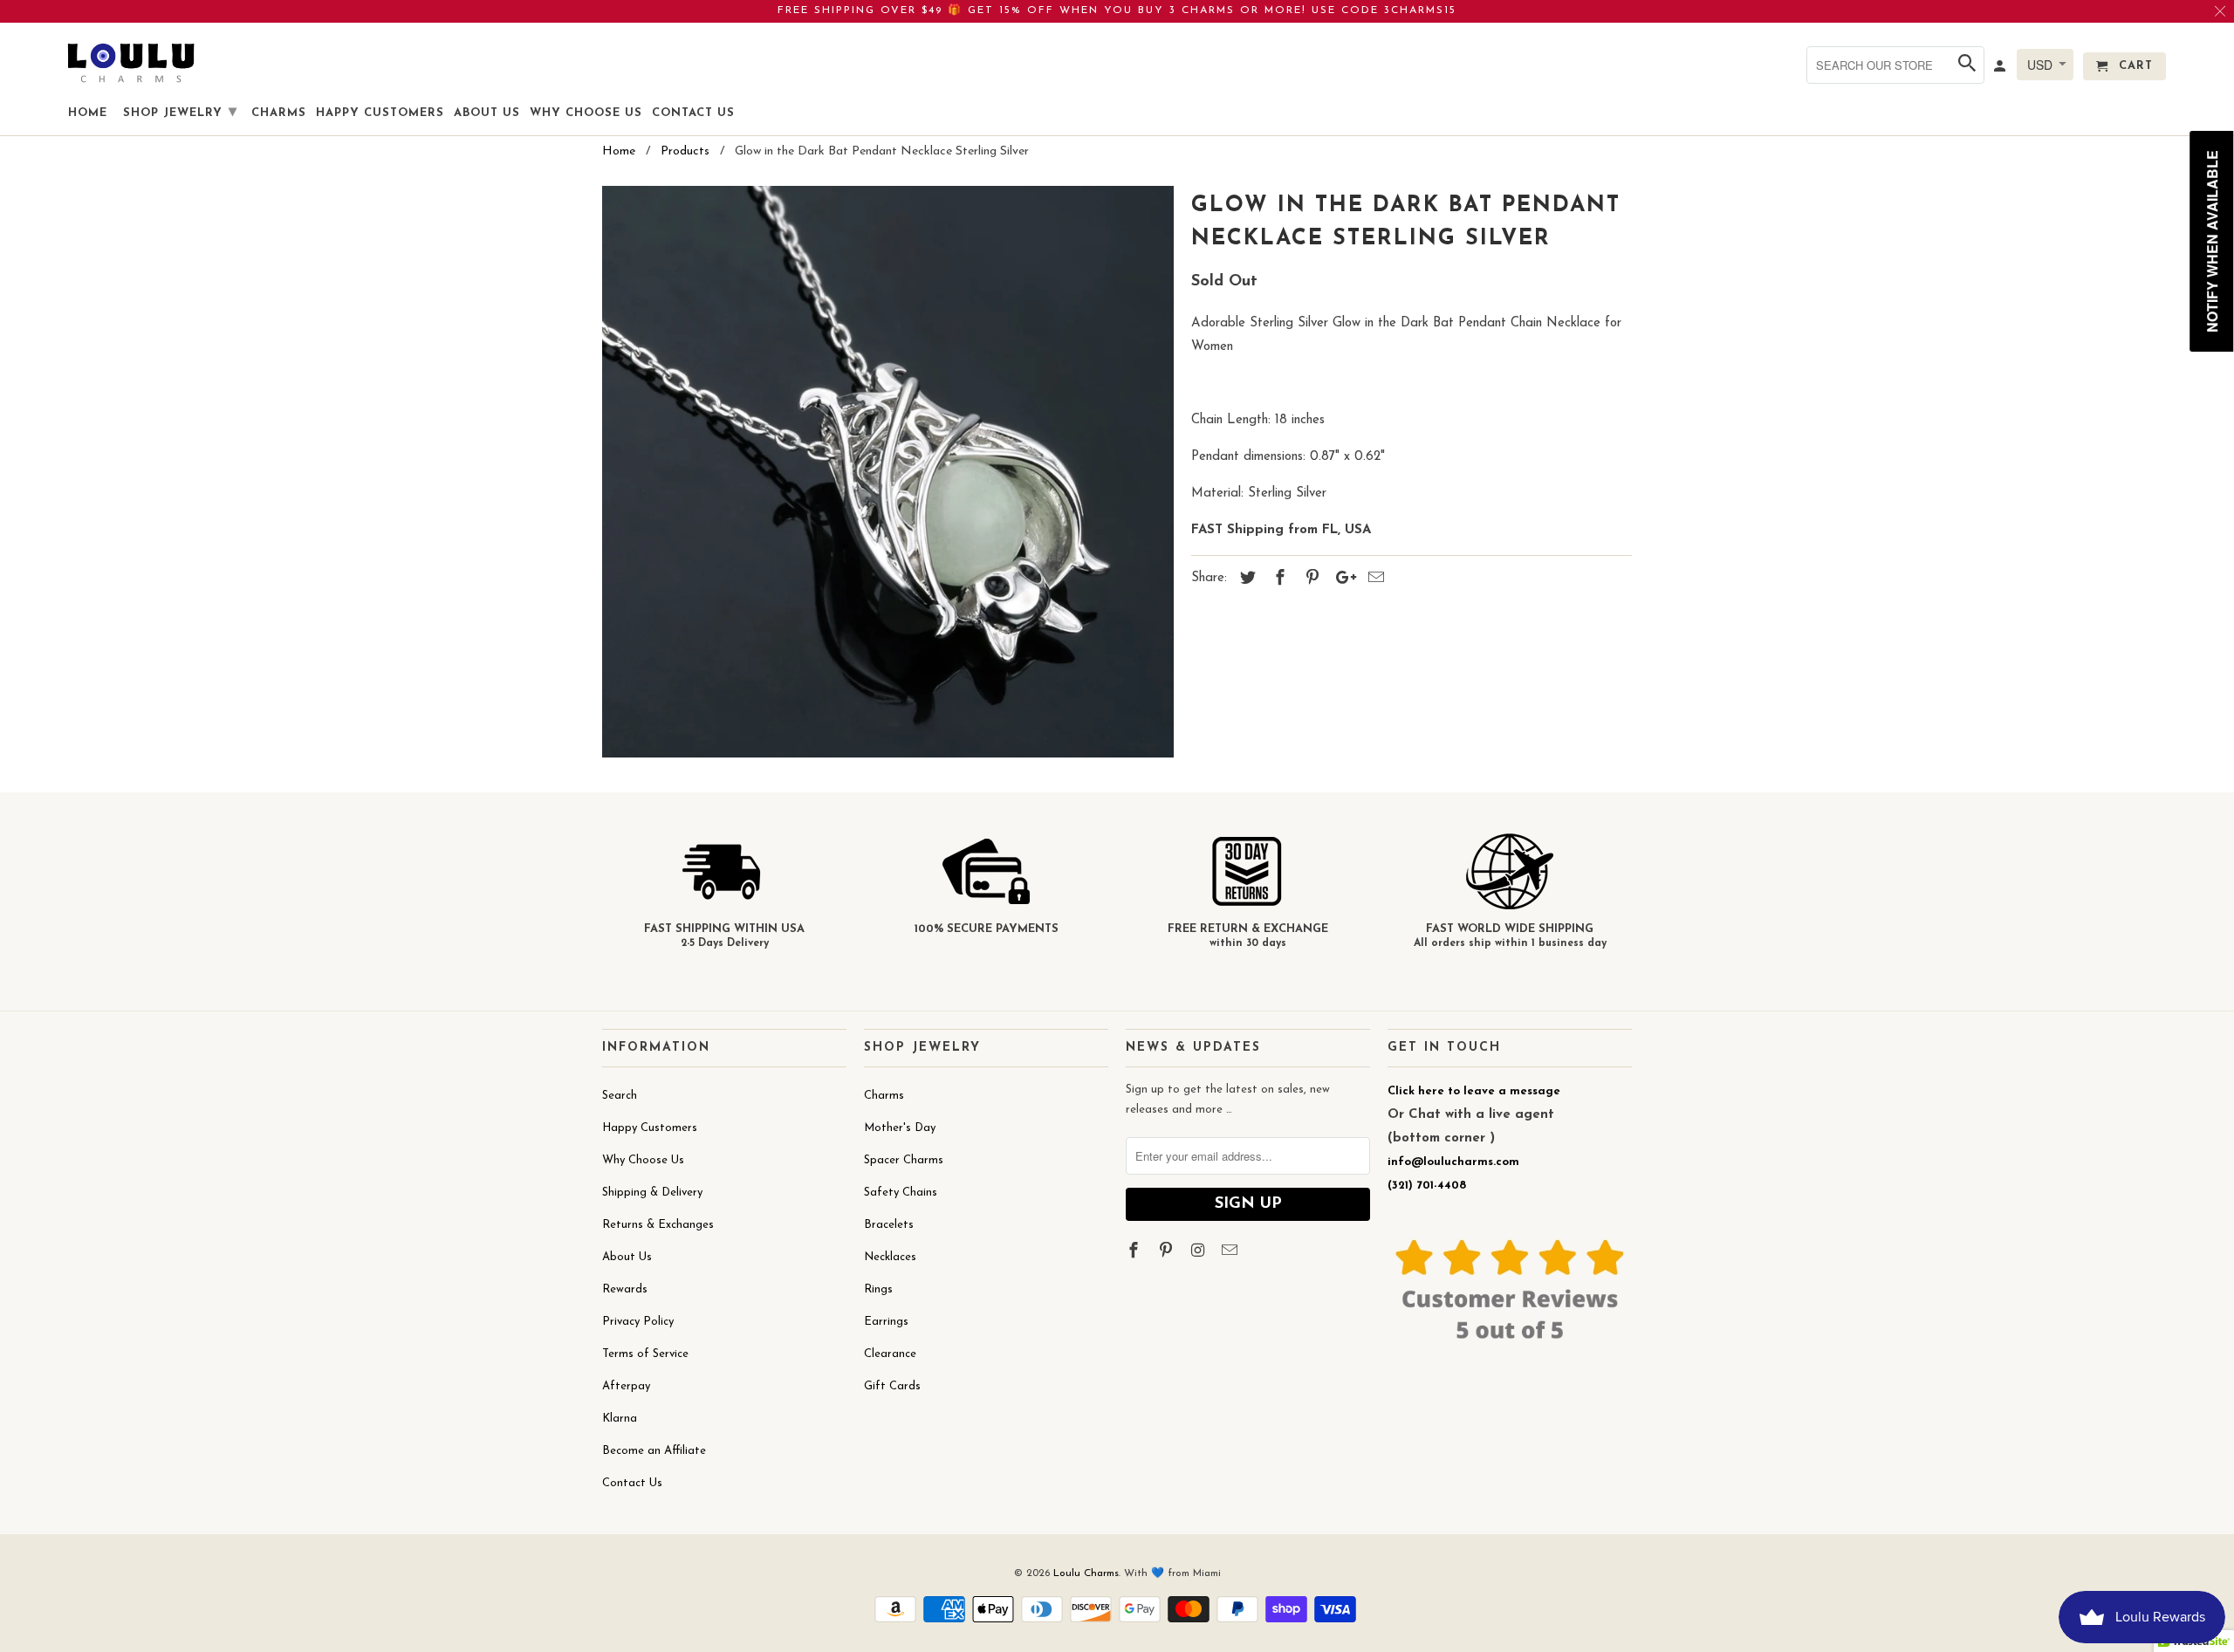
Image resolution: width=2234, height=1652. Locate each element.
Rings (878, 1289)
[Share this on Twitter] (1245, 579)
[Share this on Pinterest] (1310, 579)
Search (620, 1096)
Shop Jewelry (180, 113)
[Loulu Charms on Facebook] (1135, 1252)
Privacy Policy (638, 1322)
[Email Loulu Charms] (1231, 1252)
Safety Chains (901, 1193)
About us (487, 113)
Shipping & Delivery (652, 1193)
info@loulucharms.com (1453, 1162)
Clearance (890, 1354)
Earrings (886, 1322)
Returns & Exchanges (658, 1225)
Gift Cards (892, 1386)
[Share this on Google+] (1341, 579)
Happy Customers (650, 1128)
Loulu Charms (1086, 1573)
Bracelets (889, 1225)
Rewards (625, 1289)
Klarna (620, 1419)
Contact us (693, 113)
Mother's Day (900, 1128)
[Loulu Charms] (131, 62)
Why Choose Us (643, 1160)
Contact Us (632, 1483)
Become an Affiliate (654, 1451)
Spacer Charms (904, 1160)
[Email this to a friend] (1374, 579)
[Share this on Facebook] (1278, 579)
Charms (884, 1096)
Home (88, 113)
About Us (627, 1257)
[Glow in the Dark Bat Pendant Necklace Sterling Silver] (888, 472)
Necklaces (890, 1257)
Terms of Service (645, 1354)
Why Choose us (586, 113)
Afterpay (626, 1386)
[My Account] (2001, 70)
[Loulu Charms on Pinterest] (1168, 1252)
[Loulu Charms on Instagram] (1200, 1252)
